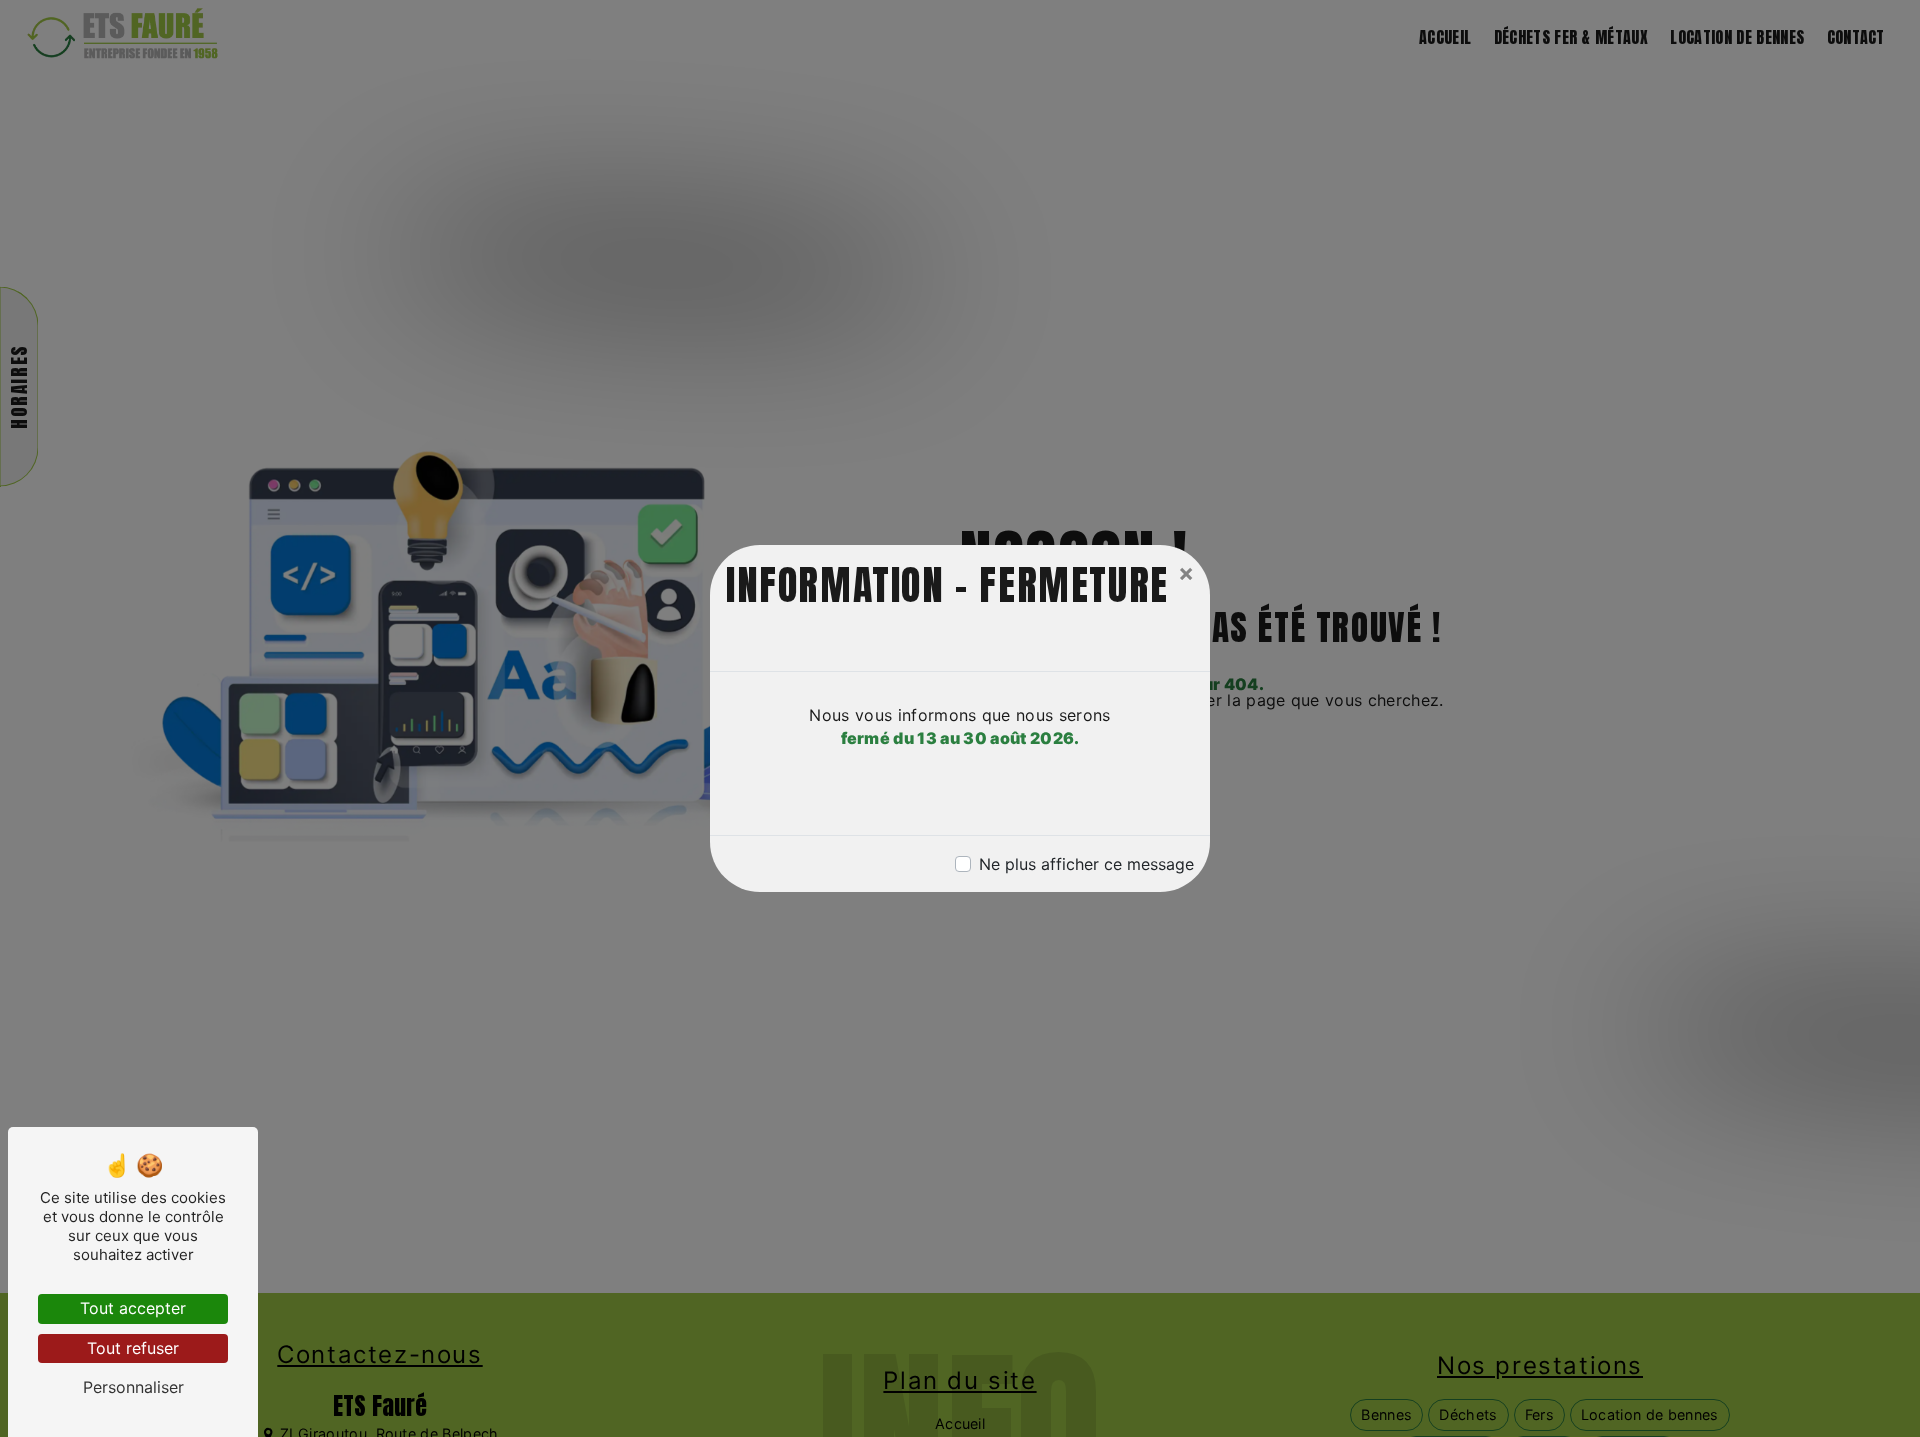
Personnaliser (133, 1387)
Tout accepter (133, 1308)
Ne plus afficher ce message (1086, 864)
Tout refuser (133, 1348)
